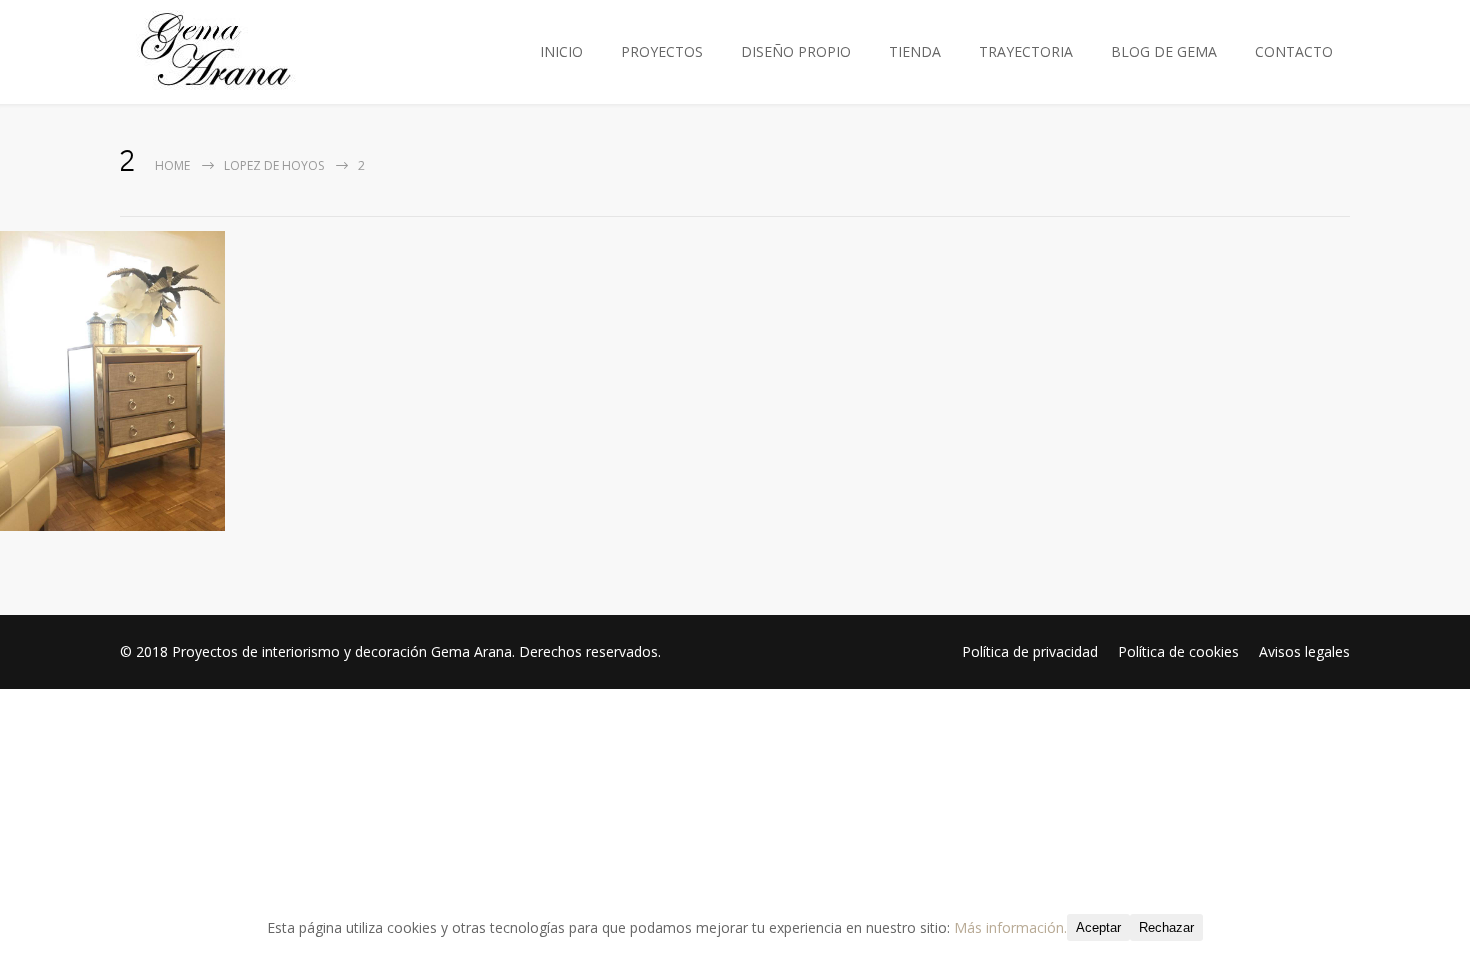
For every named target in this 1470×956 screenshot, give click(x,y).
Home (172, 165)
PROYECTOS (662, 51)
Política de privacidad (1030, 651)
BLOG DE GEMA (1164, 51)
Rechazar (1166, 927)
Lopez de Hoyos (274, 165)
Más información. (1010, 927)
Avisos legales (1304, 651)
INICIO (561, 51)
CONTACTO (1294, 51)
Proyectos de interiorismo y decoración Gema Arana (342, 651)
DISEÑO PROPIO (796, 51)
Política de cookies (1178, 651)
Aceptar (1098, 927)
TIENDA (915, 51)
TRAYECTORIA (1026, 51)
